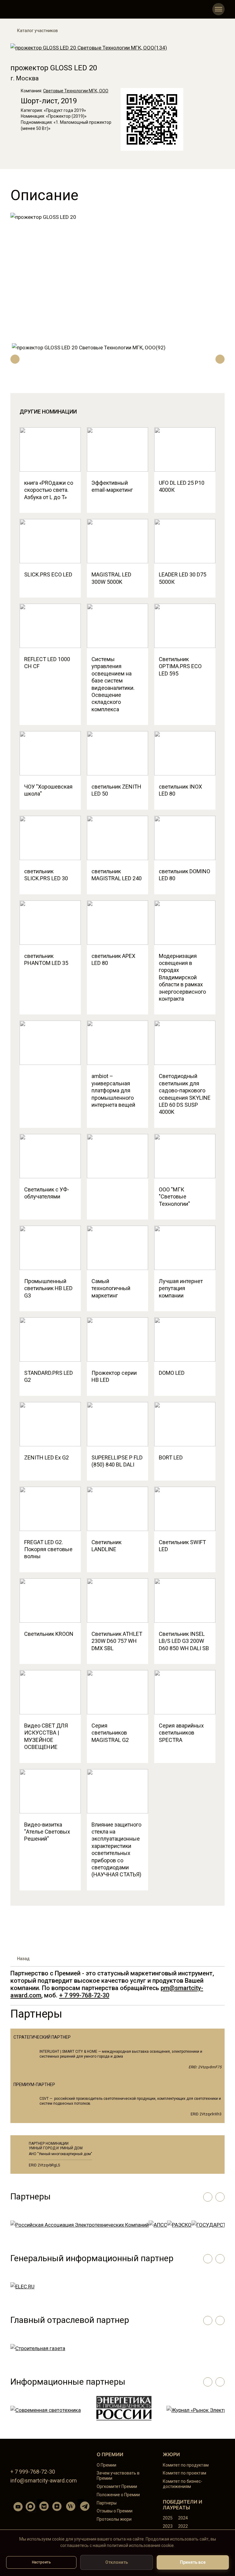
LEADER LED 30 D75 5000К (183, 578)
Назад (23, 1959)
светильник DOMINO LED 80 (185, 875)
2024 (183, 2518)
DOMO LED (172, 1373)
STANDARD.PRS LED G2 (48, 1376)
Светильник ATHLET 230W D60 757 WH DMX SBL (117, 1641)
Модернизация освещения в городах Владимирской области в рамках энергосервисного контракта (182, 977)
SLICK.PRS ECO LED (48, 574)
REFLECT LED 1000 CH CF (47, 663)
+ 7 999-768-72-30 (84, 1995)
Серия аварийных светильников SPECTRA (181, 1733)
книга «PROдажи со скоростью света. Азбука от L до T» (49, 490)
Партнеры (107, 2503)
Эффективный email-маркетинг (112, 486)
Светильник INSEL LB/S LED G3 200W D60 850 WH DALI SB (184, 1641)
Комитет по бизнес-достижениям (183, 2484)
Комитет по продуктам (186, 2465)
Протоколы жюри (114, 2519)
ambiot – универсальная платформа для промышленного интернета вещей (113, 1090)
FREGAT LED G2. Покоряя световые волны (48, 1549)
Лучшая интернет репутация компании (181, 1288)
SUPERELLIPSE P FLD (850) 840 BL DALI (117, 1461)
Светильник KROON (49, 1634)
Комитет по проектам (185, 2473)
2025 (168, 2518)
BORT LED (171, 1457)
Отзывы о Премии (115, 2511)
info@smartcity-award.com (44, 2480)
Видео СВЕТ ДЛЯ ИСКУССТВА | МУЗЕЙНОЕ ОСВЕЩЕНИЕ (46, 1736)
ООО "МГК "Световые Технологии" (174, 1197)
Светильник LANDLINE (106, 1546)
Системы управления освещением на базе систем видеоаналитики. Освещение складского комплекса (113, 684)
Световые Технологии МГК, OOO (76, 91)
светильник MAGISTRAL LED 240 (117, 875)
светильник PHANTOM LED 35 (46, 959)
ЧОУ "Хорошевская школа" (48, 790)
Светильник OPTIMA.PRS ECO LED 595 (180, 666)
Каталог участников (37, 31)
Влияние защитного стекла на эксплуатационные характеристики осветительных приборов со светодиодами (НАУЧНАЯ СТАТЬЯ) (116, 1850)
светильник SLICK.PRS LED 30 (46, 875)
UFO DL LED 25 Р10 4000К (182, 486)
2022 (183, 2526)
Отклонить (117, 2562)
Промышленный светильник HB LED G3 (48, 1288)
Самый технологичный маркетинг (111, 1288)
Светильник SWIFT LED (182, 1546)
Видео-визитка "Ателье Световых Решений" (47, 1832)
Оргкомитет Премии (117, 2486)
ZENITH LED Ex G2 (47, 1457)
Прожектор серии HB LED (114, 1376)
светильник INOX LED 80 (180, 790)
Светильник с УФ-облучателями (47, 1193)
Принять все (193, 2562)
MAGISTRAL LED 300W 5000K (111, 578)
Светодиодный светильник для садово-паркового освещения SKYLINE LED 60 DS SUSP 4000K (185, 1094)
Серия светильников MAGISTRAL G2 (110, 1733)
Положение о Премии (118, 2495)
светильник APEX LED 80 (113, 959)
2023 (168, 2526)
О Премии (106, 2465)
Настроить (41, 2562)
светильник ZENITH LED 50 (116, 790)
